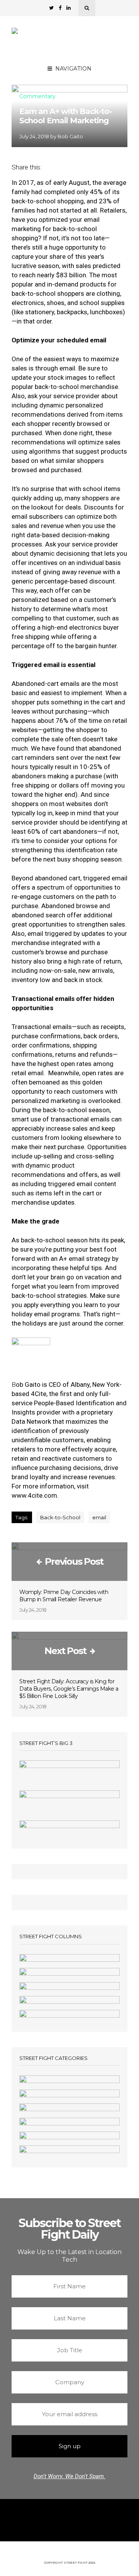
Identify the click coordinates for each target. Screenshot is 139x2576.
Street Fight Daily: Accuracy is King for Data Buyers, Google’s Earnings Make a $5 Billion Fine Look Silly (69, 1689)
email (99, 1517)
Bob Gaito (70, 136)
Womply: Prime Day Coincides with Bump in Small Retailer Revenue (64, 1596)
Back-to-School (60, 1517)
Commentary (37, 97)
